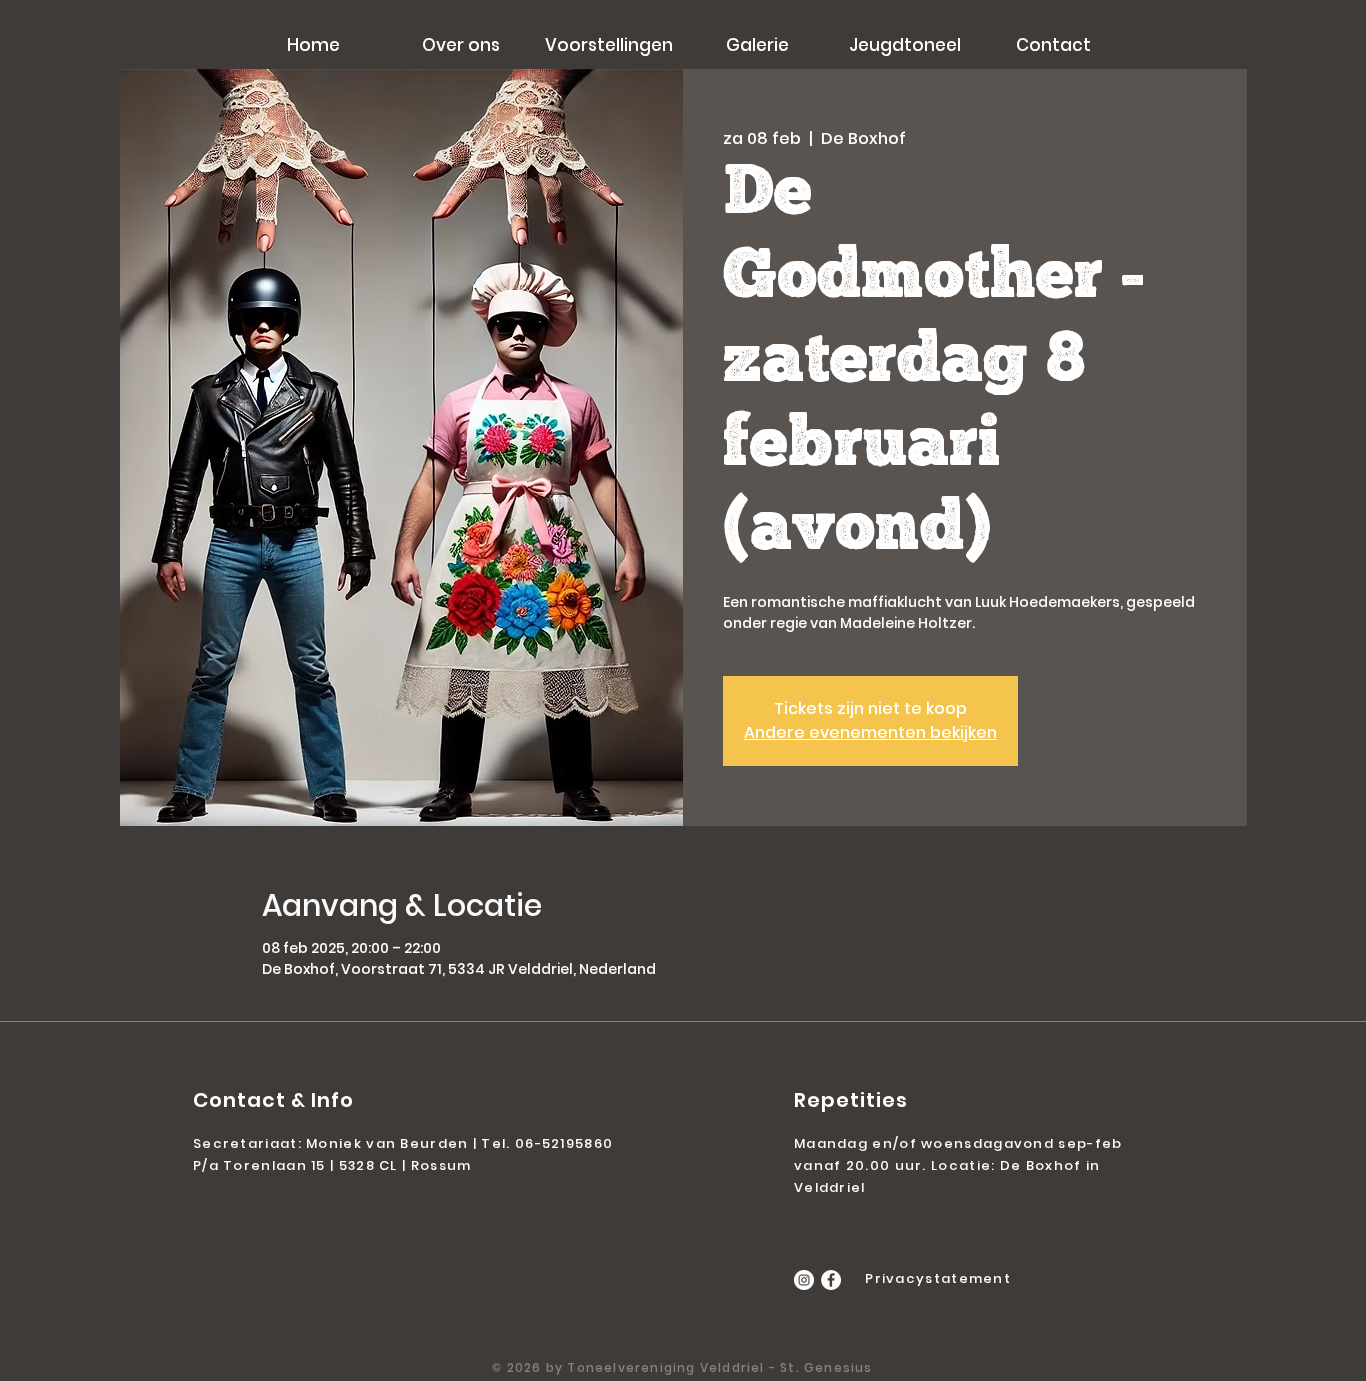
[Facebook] (831, 1280)
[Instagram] (804, 1280)
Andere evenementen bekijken (870, 732)
